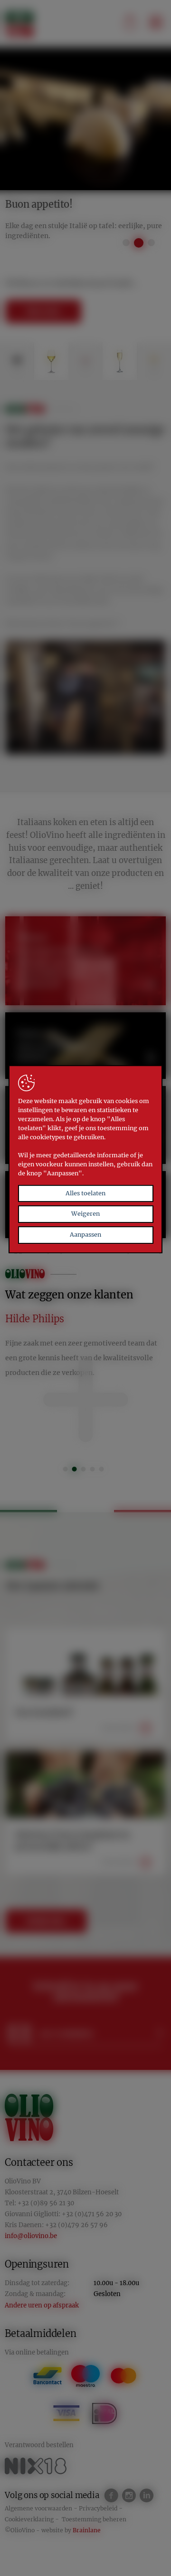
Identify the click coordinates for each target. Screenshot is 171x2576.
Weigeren (85, 1214)
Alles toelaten (85, 1193)
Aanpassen (85, 1235)
